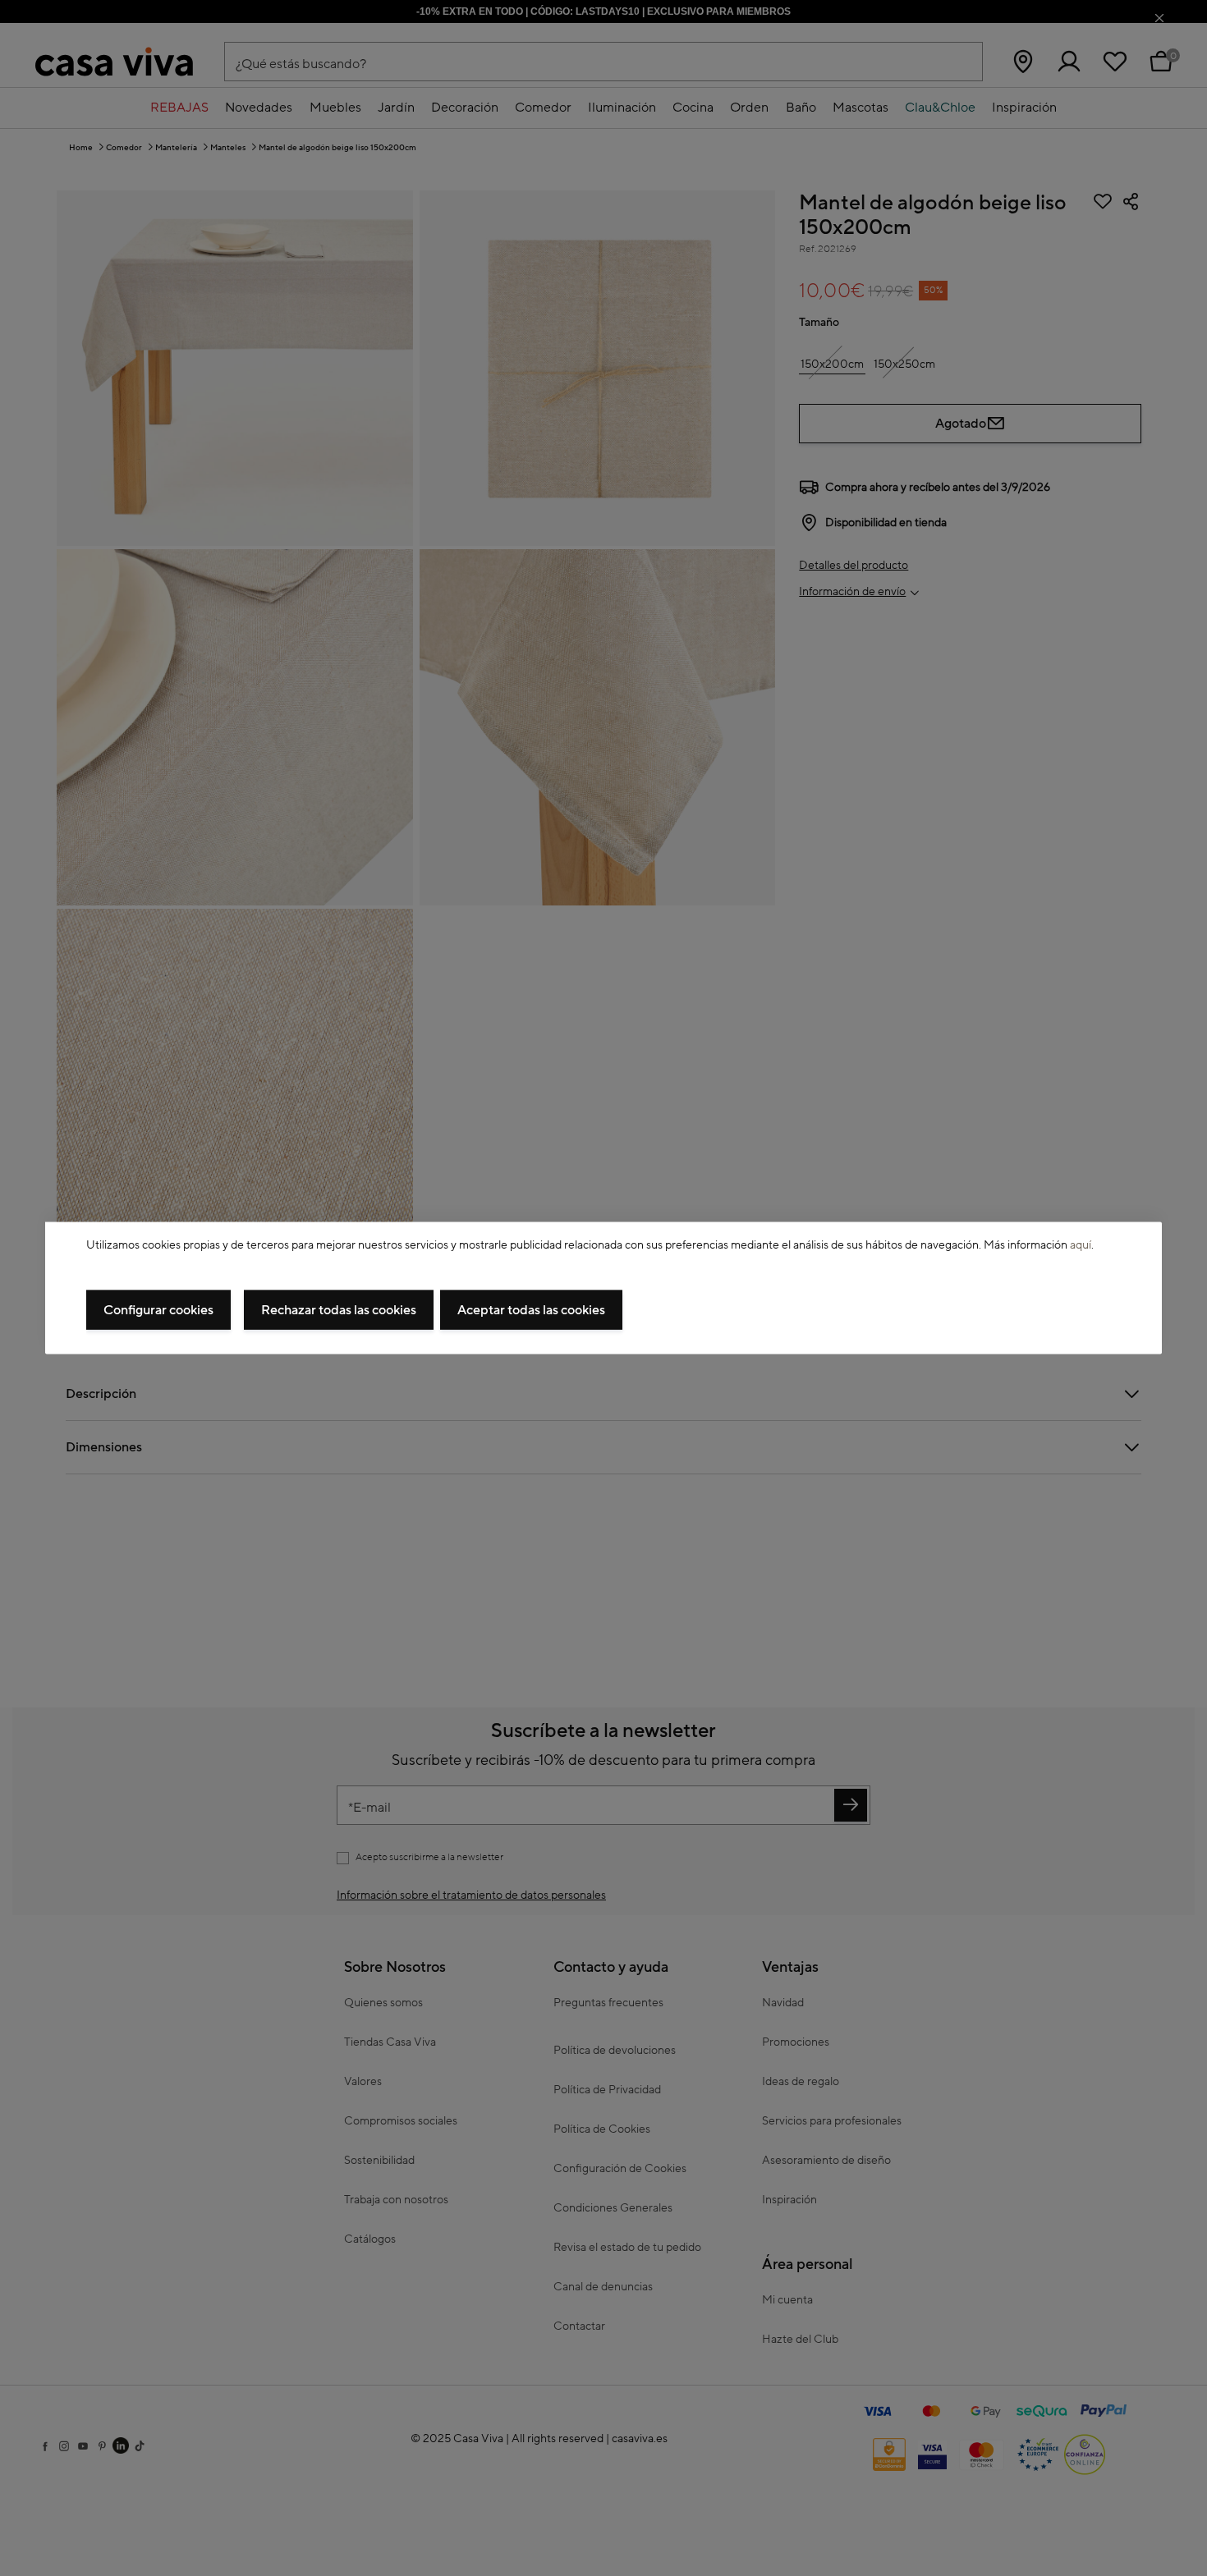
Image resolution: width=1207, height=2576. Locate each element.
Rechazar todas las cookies (339, 1309)
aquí (1081, 1245)
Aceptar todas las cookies (531, 1309)
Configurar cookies (158, 1309)
